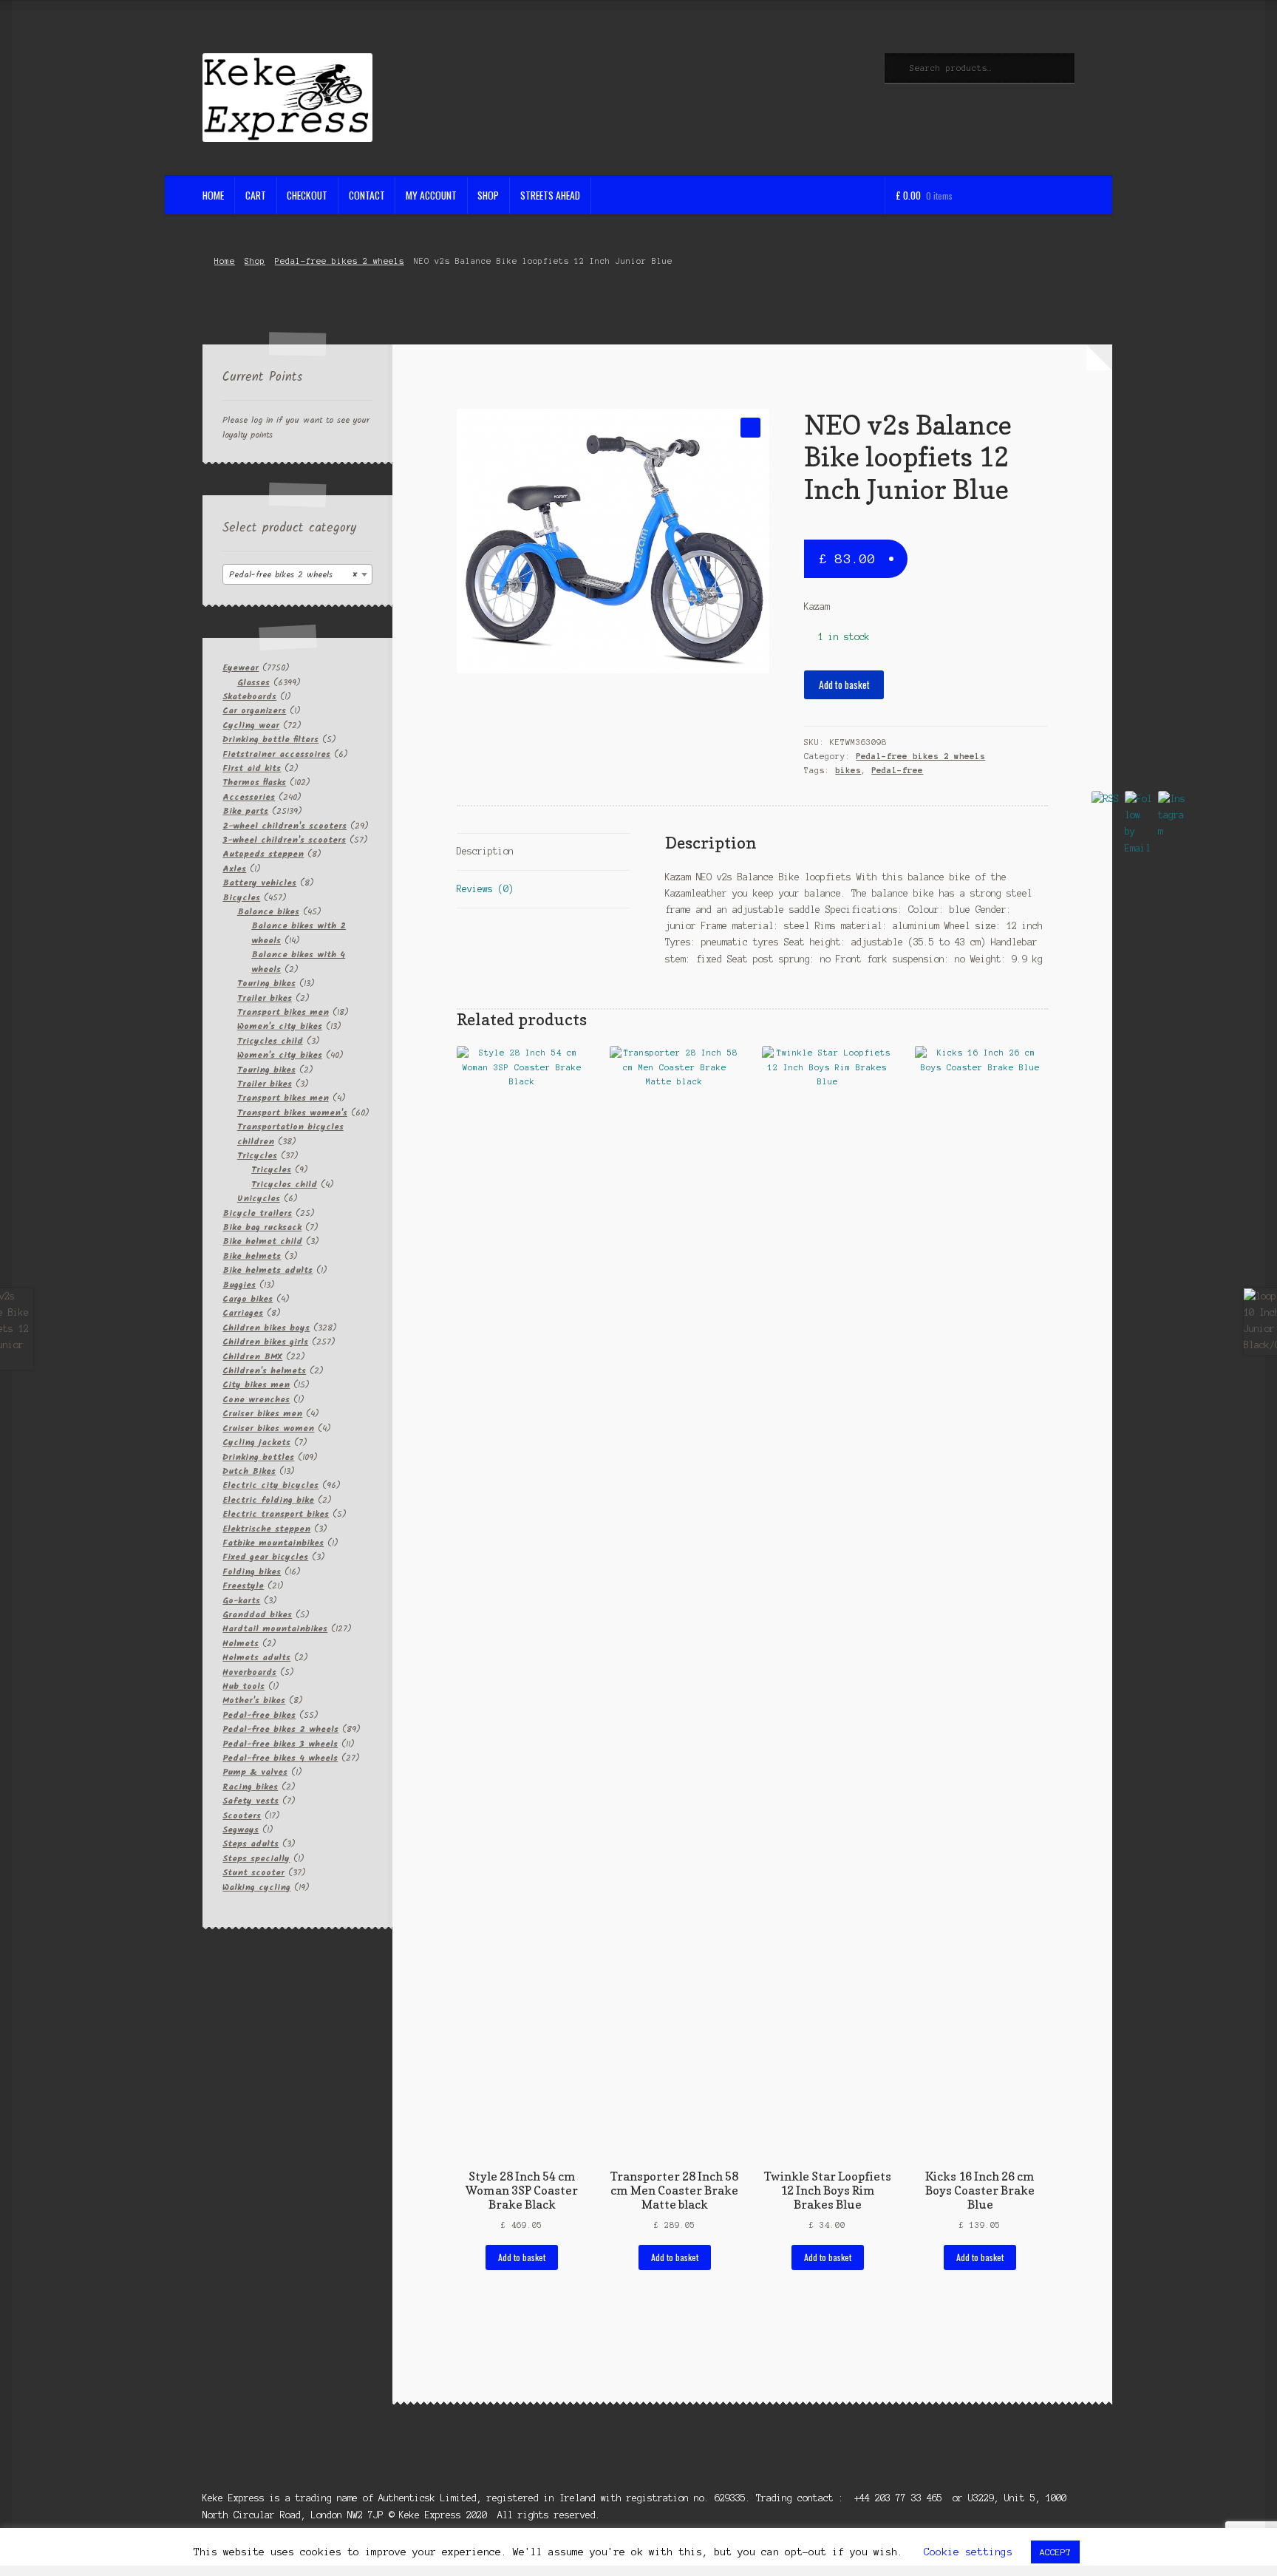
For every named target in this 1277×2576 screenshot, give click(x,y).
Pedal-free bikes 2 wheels (340, 261)
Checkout (307, 195)
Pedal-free (897, 770)
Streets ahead (550, 195)
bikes (848, 770)
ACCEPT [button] (1055, 2552)
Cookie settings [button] (968, 2552)
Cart (256, 195)
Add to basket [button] (522, 2257)
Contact (367, 195)
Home (213, 195)
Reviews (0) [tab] (485, 889)
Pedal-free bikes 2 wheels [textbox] (293, 575)
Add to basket (844, 684)
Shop (488, 195)
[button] (750, 428)
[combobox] (297, 574)
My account (431, 195)
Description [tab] (485, 851)
